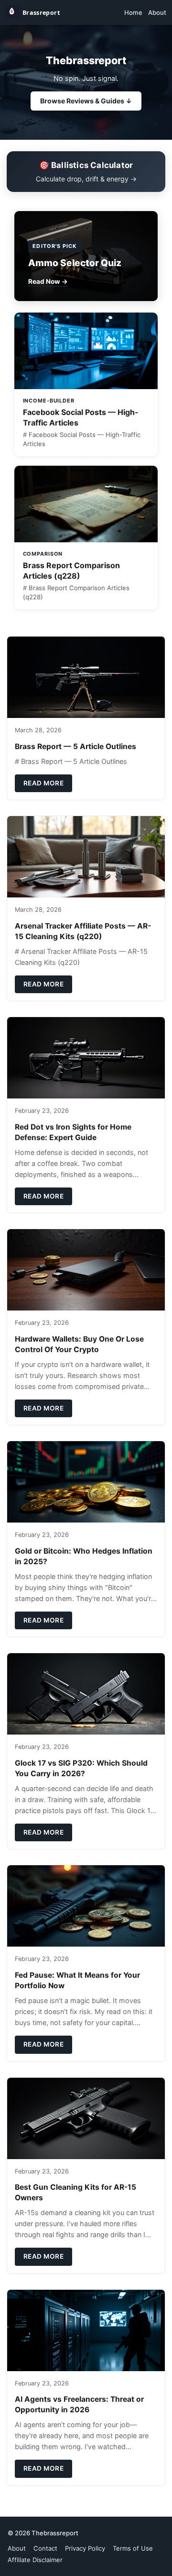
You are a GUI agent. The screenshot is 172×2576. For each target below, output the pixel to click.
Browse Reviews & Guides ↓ (86, 101)
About (157, 12)
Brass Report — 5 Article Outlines (75, 746)
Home (133, 12)
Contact (45, 2548)
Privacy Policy (85, 2548)
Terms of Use (133, 2548)
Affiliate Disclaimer (35, 2560)
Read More (44, 783)
